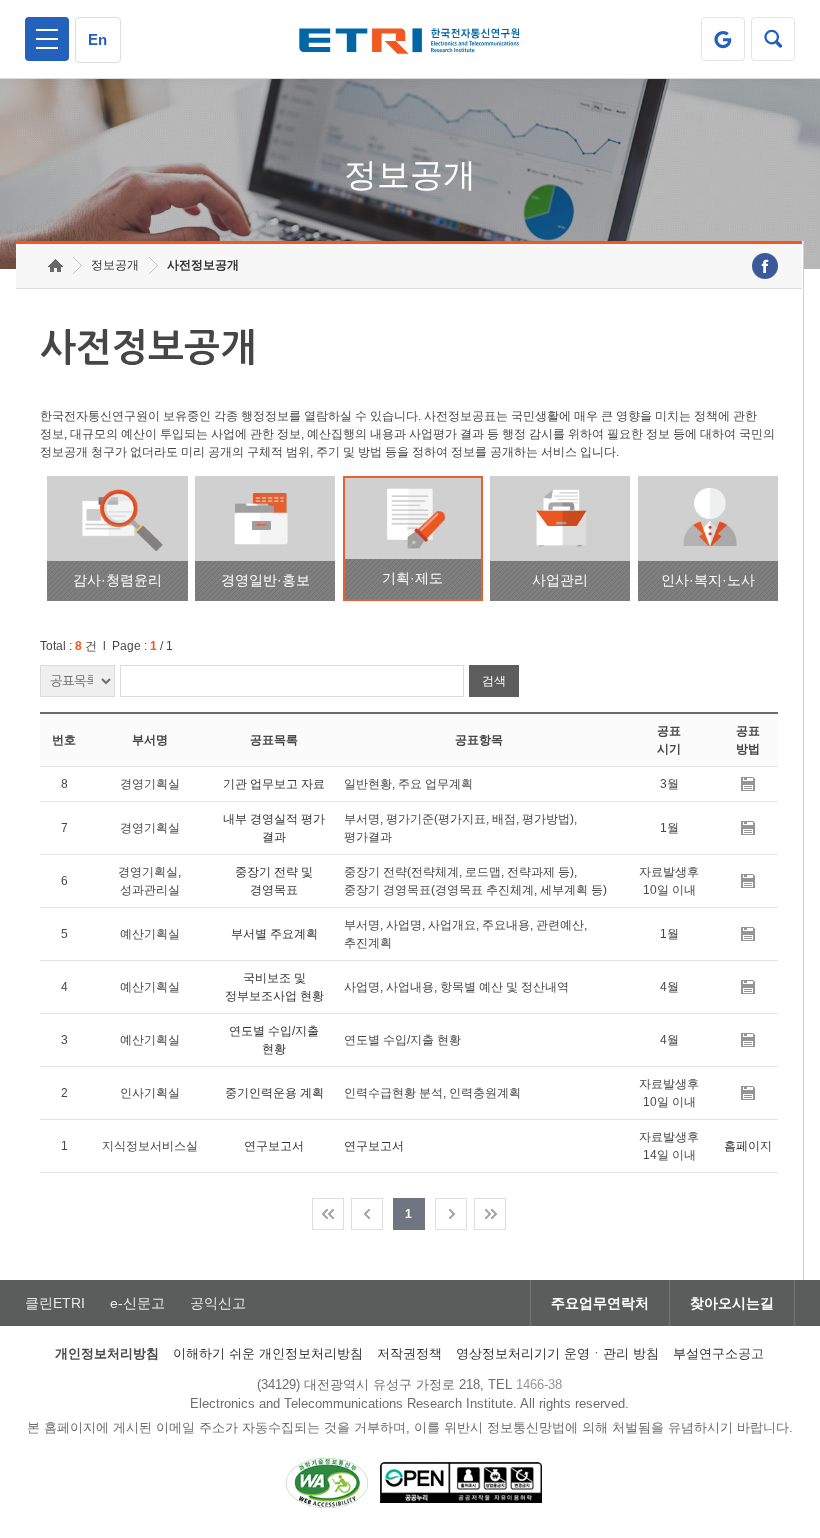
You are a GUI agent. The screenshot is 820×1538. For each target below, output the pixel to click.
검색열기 (773, 39)
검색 (494, 681)
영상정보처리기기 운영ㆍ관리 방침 (557, 1353)
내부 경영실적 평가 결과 (274, 828)
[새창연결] (765, 266)
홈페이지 (748, 1146)
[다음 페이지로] (451, 1214)
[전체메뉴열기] (47, 39)
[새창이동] (723, 39)
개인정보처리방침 (107, 1353)
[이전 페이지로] (367, 1214)
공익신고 (218, 1303)
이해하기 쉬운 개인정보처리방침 (268, 1353)
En (97, 39)
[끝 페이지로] (490, 1214)
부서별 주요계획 (274, 934)
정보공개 (115, 265)
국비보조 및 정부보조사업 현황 (274, 987)
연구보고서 (274, 1146)
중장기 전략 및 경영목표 (274, 881)
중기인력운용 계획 (274, 1093)
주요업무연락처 (600, 1303)
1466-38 (539, 1384)
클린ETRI (55, 1303)
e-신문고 (137, 1303)
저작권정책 (409, 1353)
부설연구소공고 (718, 1353)
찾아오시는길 (732, 1303)
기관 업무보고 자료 (274, 784)
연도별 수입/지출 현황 (274, 1040)
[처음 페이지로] (328, 1214)
